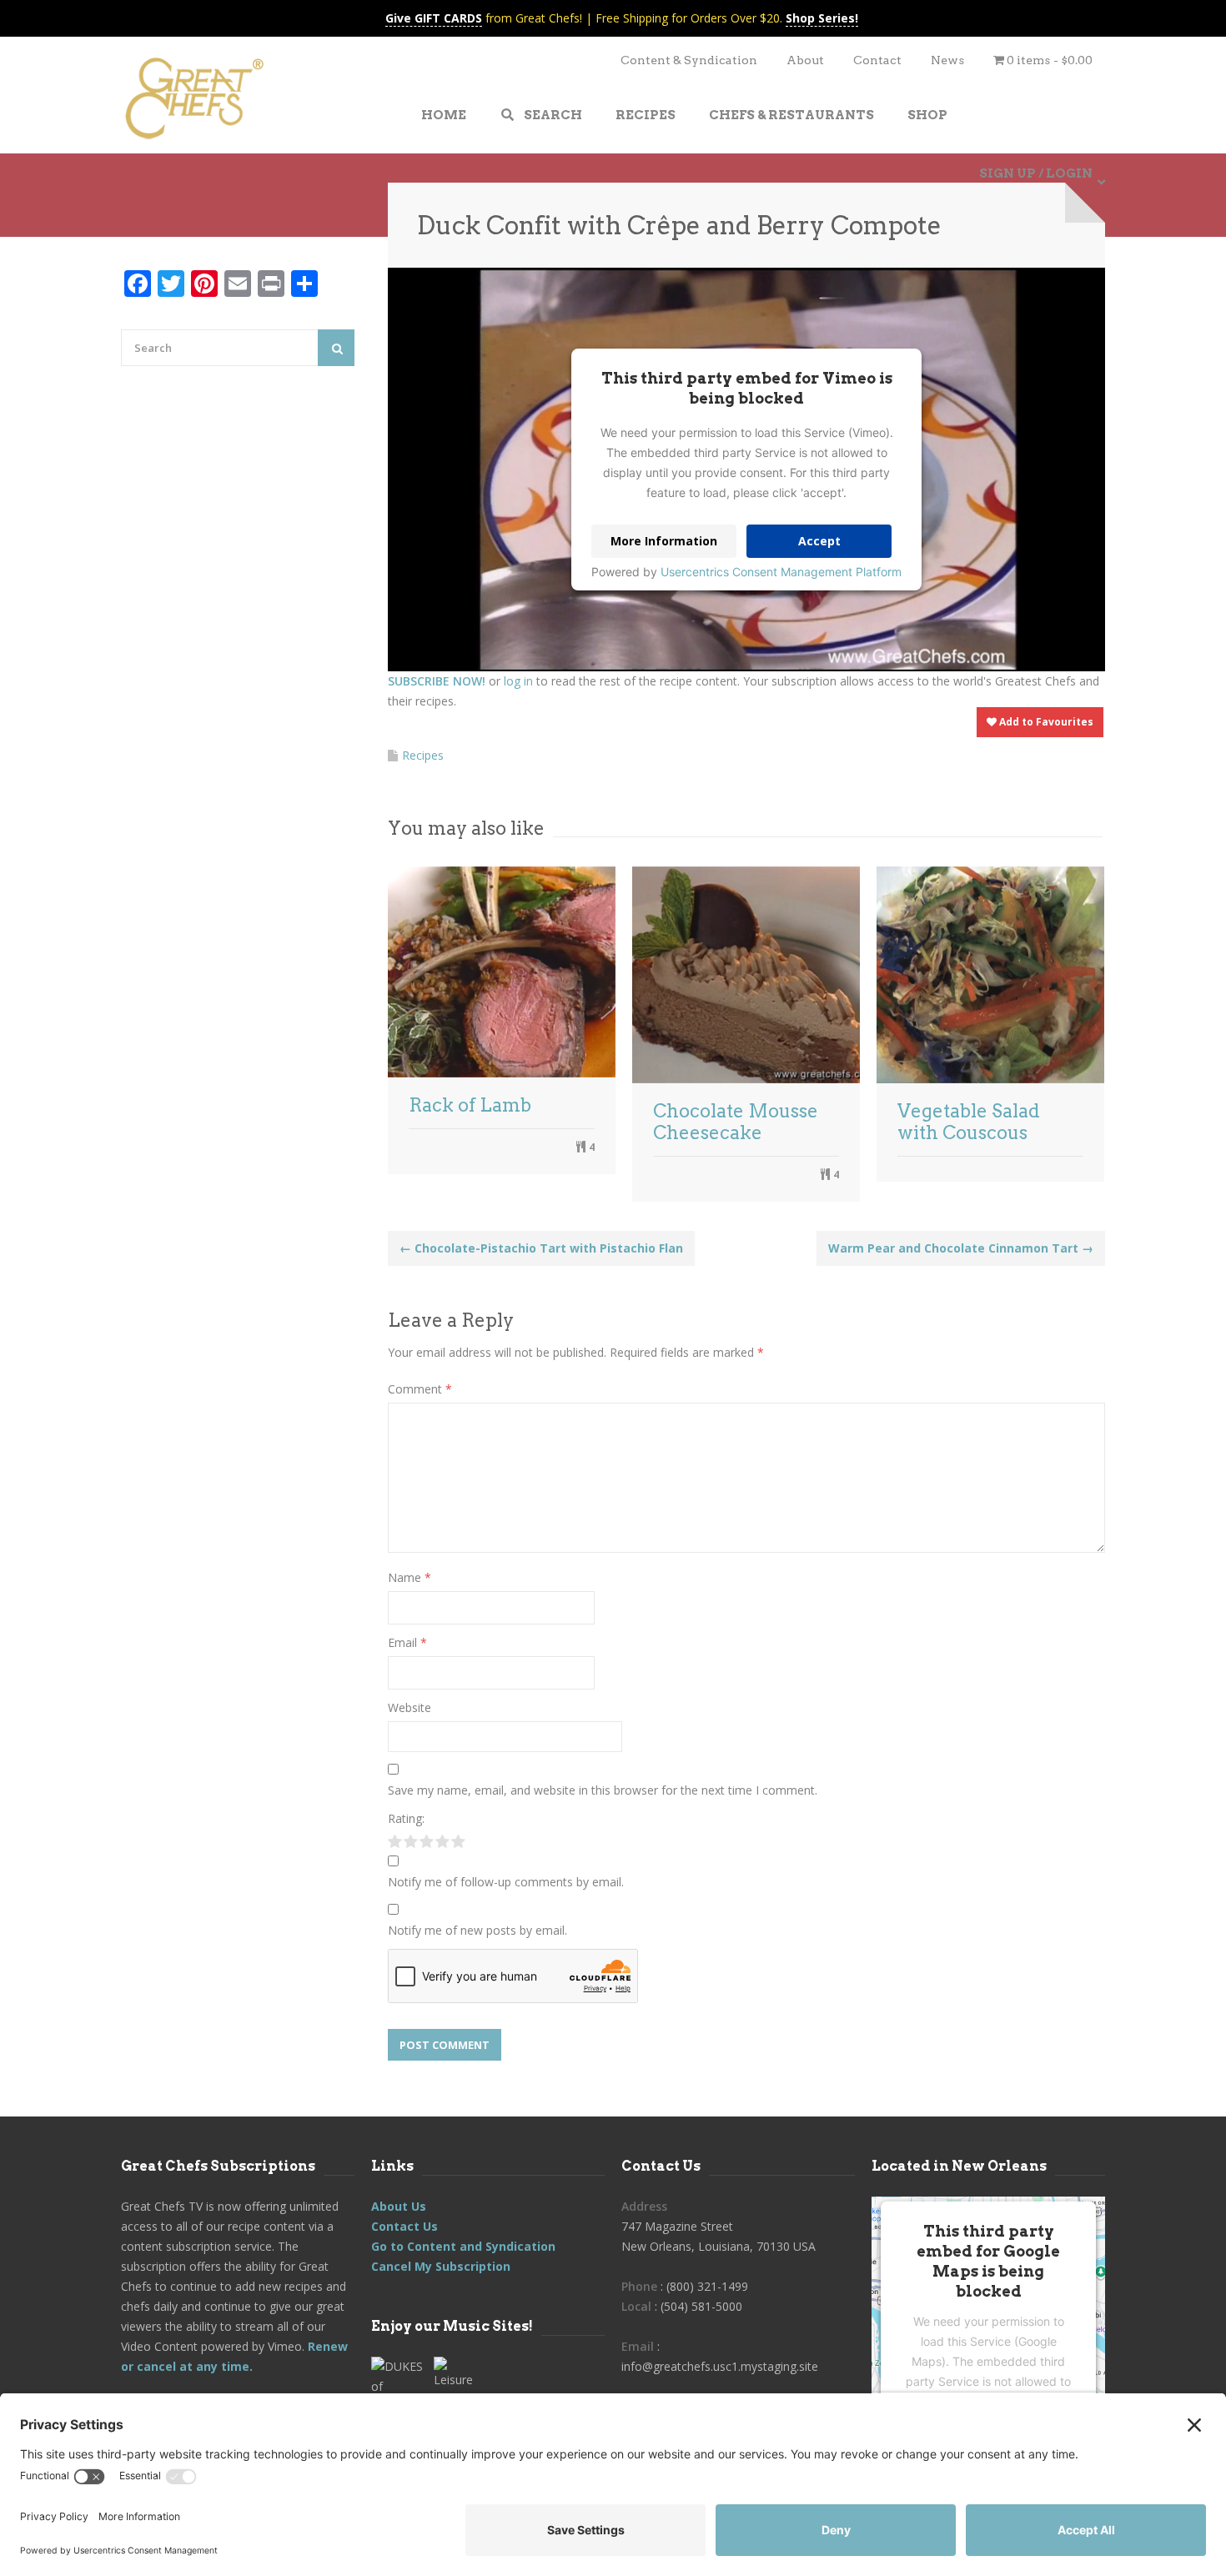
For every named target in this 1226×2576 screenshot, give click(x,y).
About (805, 60)
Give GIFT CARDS (434, 18)
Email (407, 1642)
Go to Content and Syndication (463, 2246)
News (947, 60)
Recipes (423, 755)
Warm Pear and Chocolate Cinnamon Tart (961, 1248)
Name (410, 1577)
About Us (399, 2206)
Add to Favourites (1045, 722)
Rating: (406, 1818)
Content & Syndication (689, 60)
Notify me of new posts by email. (477, 1930)
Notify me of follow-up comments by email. (506, 1882)
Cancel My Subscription (441, 2266)
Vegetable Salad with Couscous (969, 1122)
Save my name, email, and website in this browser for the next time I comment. (603, 1790)
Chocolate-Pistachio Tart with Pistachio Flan (541, 1248)
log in (518, 681)
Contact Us (404, 2226)
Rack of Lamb (470, 1105)
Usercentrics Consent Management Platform (781, 572)
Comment (420, 1389)
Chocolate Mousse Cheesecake (736, 1122)
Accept (819, 541)
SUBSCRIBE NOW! (437, 681)
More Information (664, 541)
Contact (877, 60)
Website (410, 1707)
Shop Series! (822, 18)
